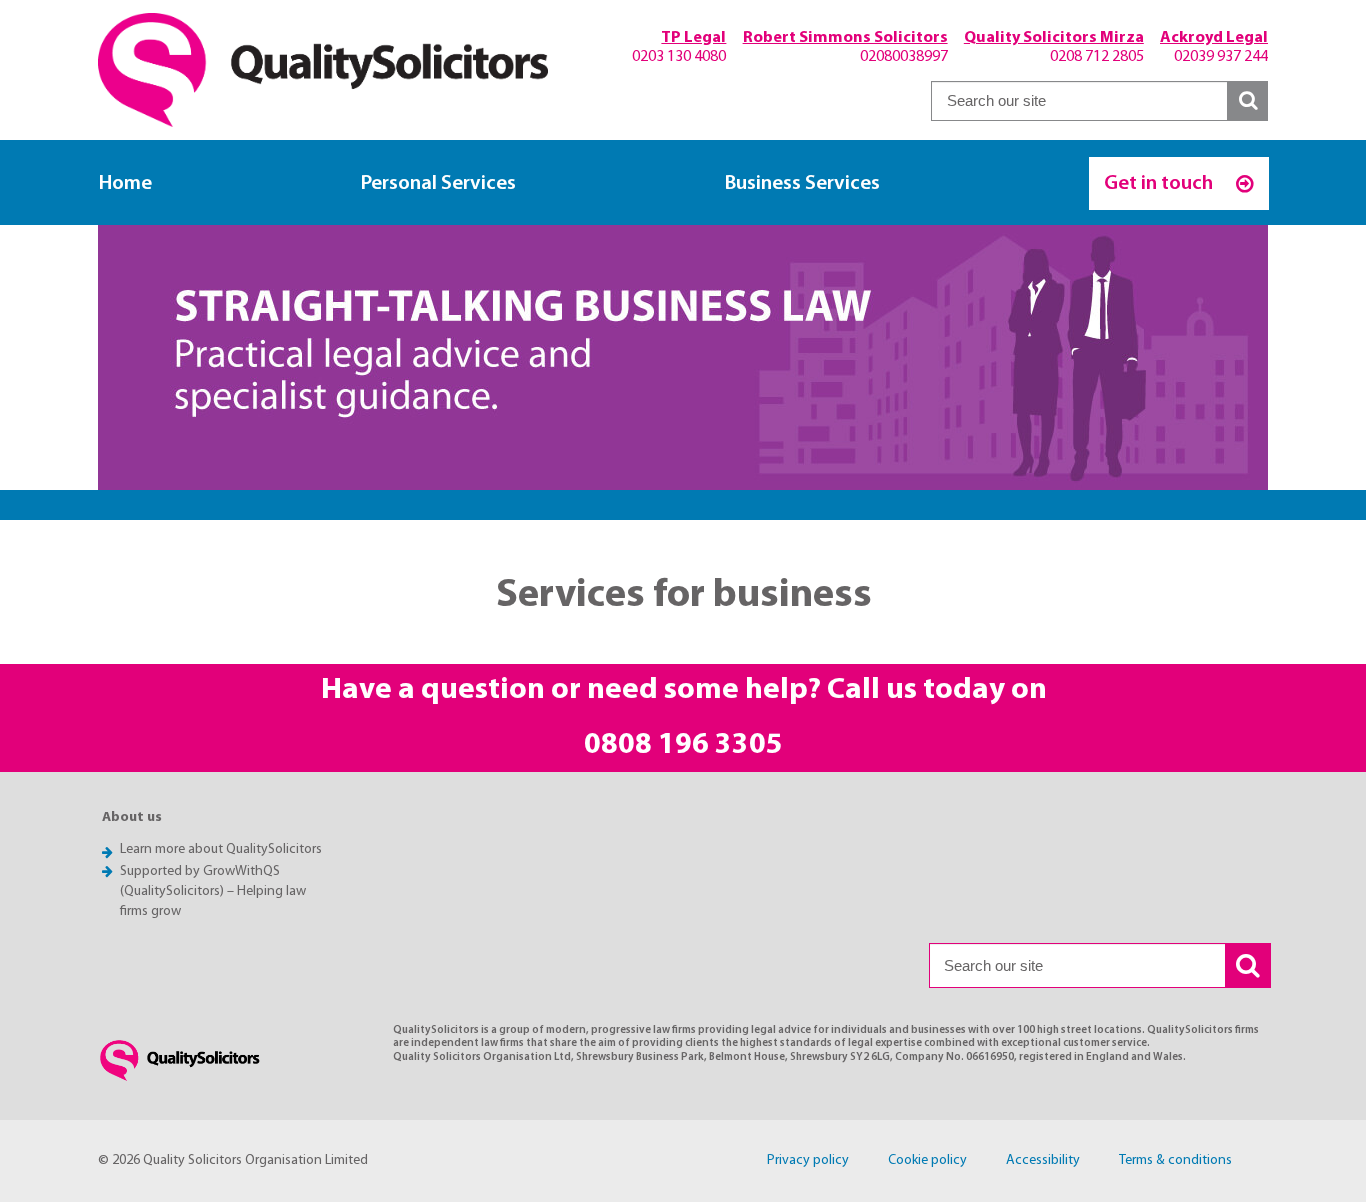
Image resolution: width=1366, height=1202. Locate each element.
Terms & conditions (1175, 1160)
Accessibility (1043, 1160)
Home (125, 183)
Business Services (802, 183)
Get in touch (1160, 183)
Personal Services (438, 183)
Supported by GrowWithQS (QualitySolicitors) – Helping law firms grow (213, 891)
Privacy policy (808, 1160)
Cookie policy (927, 1160)
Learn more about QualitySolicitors (221, 849)
